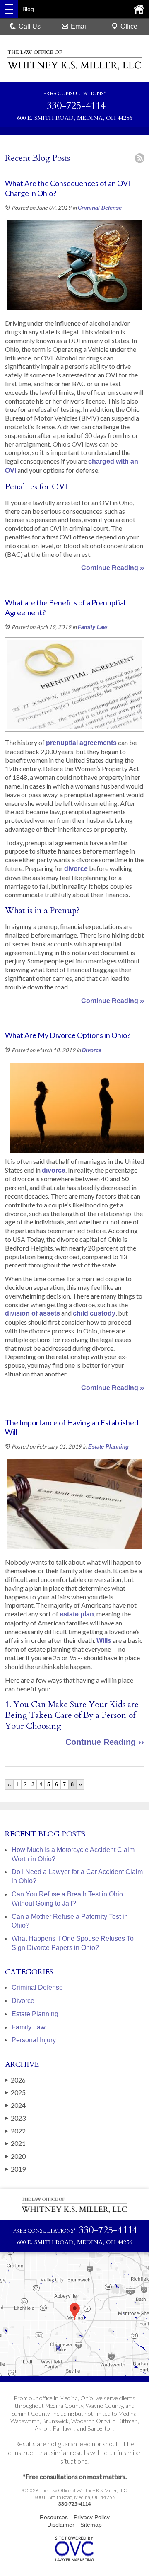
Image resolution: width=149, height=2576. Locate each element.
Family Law (93, 627)
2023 (15, 2118)
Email (79, 26)
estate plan (77, 1614)
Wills (104, 1641)
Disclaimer (61, 2525)
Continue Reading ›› (113, 568)
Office (129, 26)
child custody (94, 1313)
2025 (15, 2092)
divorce (76, 869)
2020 (15, 2156)
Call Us (30, 26)
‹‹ (9, 1784)
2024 (15, 2105)
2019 (15, 2169)
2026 (15, 2080)
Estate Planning (108, 1447)
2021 (15, 2143)
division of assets (32, 1313)
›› (80, 1784)
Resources (54, 2517)
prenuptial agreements (81, 743)
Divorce (92, 1050)
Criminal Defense (100, 208)
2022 (15, 2131)
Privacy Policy (92, 2517)
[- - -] (9, 9)
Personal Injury (34, 2040)
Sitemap (91, 2525)
